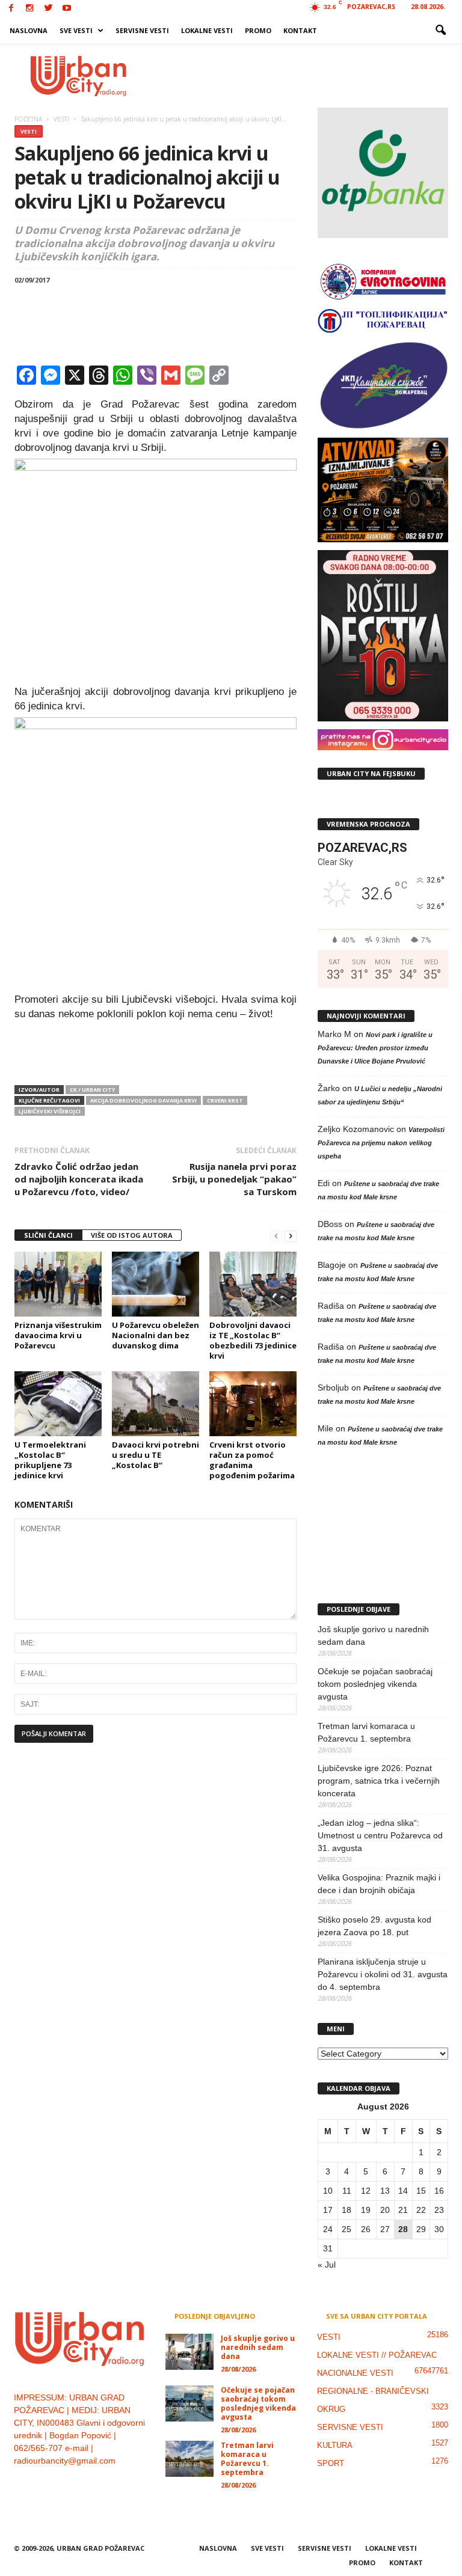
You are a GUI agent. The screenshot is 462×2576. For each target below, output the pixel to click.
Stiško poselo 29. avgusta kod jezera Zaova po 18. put (374, 1926)
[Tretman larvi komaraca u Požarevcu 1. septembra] (189, 2459)
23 (439, 2210)
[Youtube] (67, 9)
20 (385, 2210)
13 (385, 2191)
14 (403, 2191)
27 (385, 2229)
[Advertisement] (306, 76)
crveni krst (225, 1100)
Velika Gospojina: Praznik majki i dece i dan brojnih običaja (379, 1884)
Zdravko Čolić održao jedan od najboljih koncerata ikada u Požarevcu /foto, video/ (79, 1179)
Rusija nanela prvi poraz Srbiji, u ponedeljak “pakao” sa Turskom (234, 1179)
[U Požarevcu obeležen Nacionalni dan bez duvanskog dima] (156, 1284)
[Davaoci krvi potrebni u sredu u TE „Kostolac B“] (156, 1404)
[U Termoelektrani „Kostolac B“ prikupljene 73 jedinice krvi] (58, 1404)
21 (403, 2210)
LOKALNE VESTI (207, 30)
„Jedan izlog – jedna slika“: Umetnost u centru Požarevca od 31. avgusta (380, 1835)
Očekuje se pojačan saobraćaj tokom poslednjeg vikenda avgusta (375, 1684)
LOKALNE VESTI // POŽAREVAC (377, 2355)
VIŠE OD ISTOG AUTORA (132, 1235)
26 (366, 2229)
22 (421, 2210)
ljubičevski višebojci (50, 1111)
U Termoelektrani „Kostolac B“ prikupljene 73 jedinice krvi (50, 1460)
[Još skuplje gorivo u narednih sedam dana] (189, 2352)
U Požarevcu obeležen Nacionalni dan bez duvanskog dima (156, 1335)
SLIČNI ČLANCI (48, 1235)
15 (421, 2191)
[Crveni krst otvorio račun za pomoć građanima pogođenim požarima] (253, 1404)
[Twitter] (48, 9)
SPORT (331, 2463)
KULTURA (335, 2445)
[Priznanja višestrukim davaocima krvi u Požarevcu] (58, 1284)
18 (346, 2210)
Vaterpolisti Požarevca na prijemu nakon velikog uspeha (381, 1143)
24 (328, 2229)
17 (328, 2210)
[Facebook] (11, 9)
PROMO (258, 30)
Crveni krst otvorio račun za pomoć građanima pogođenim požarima (252, 1460)
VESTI (29, 131)
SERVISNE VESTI (142, 30)
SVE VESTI (76, 30)
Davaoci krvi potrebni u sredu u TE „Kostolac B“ (156, 1455)
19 (366, 2210)
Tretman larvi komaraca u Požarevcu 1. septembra (366, 1732)
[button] (440, 31)
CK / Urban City (92, 1090)
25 (346, 2229)
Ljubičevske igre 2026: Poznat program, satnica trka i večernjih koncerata (379, 1781)
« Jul (327, 2265)
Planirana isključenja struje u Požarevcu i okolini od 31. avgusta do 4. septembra (383, 1974)
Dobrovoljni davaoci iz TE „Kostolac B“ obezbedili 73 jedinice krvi (253, 1340)
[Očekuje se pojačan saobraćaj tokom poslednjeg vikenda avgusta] (189, 2403)
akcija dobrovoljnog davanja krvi (143, 1100)
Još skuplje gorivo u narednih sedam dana (373, 1635)
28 (403, 2229)
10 (328, 2191)
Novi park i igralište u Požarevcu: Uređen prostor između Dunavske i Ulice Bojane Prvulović (375, 1048)
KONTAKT (300, 30)
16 (439, 2191)
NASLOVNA (29, 30)
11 (347, 2191)
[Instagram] (29, 9)
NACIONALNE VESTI (355, 2373)
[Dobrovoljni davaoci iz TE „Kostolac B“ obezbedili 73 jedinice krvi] (253, 1284)
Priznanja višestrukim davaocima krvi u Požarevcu (58, 1335)
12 (366, 2191)
